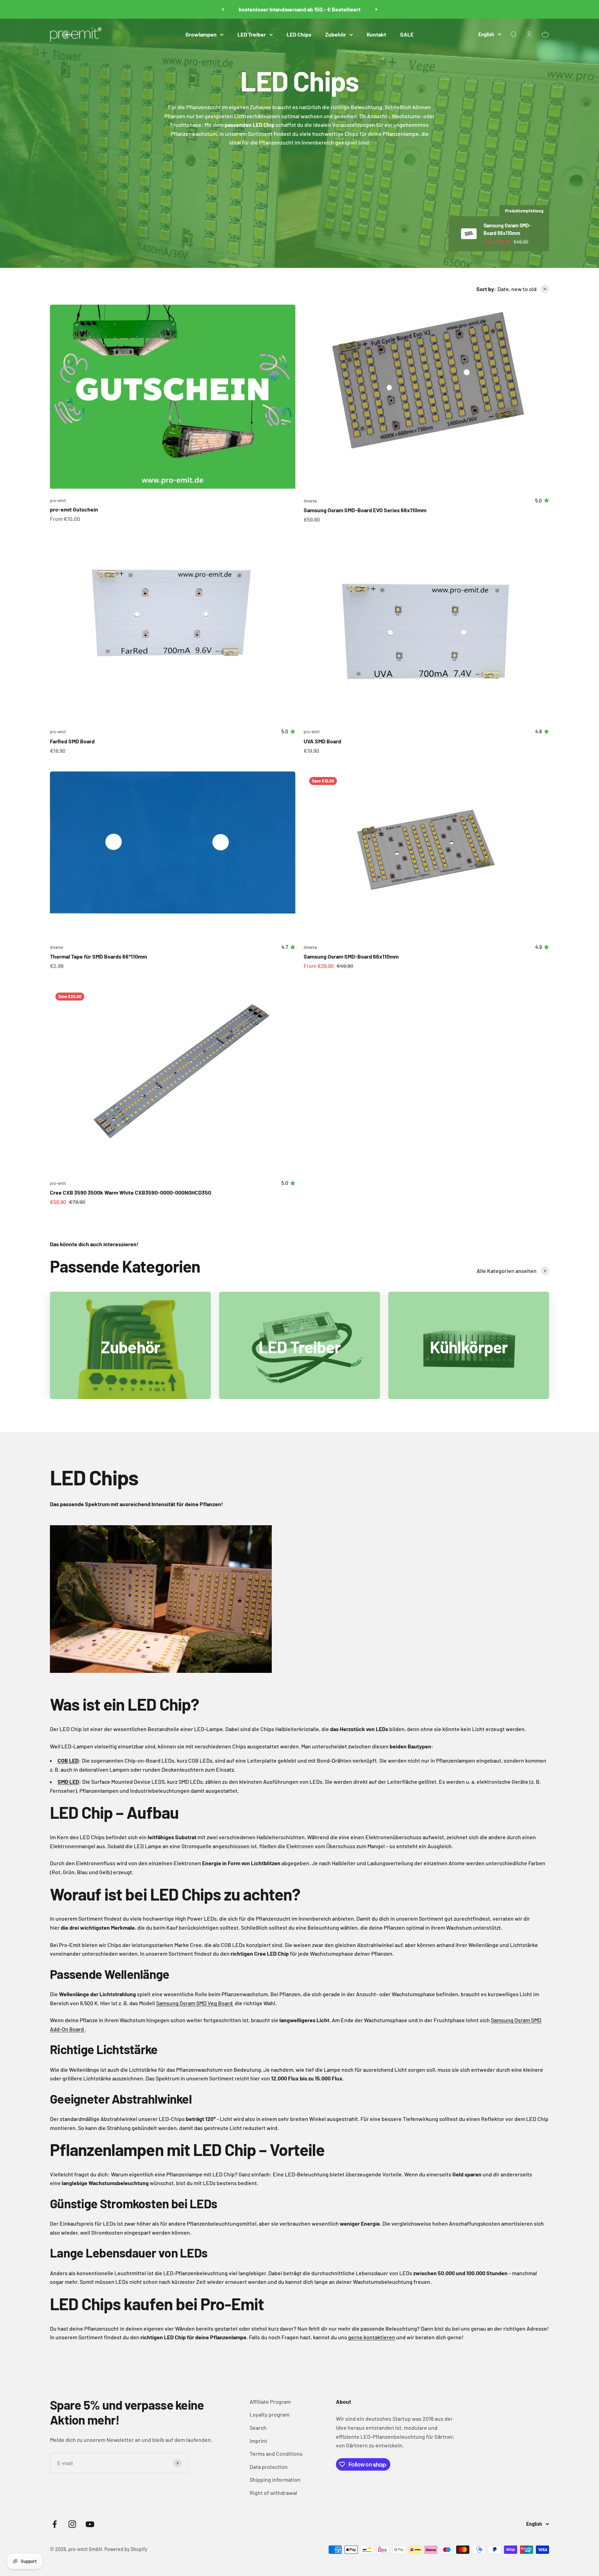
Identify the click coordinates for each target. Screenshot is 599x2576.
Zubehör (336, 34)
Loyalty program (270, 2414)
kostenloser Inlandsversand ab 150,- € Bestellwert (300, 9)
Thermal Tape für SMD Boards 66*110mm (98, 956)
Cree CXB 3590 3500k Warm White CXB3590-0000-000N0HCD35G (131, 1192)
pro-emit (58, 500)
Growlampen (201, 34)
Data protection (269, 2467)
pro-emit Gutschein (74, 509)
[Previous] (223, 9)
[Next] (376, 9)
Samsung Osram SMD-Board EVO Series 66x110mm (365, 510)
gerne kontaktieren (372, 2337)
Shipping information (275, 2479)
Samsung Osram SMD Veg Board (195, 2003)
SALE (407, 34)
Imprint (258, 2441)
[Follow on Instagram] (72, 2524)
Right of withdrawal (273, 2493)
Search (258, 2427)
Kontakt (376, 34)
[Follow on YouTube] (90, 2524)
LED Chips (299, 34)
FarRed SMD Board (72, 741)
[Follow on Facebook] (55, 2524)
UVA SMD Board (322, 741)
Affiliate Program (270, 2402)
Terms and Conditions (276, 2453)
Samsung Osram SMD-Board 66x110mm (351, 956)
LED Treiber (252, 34)
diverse (310, 501)
